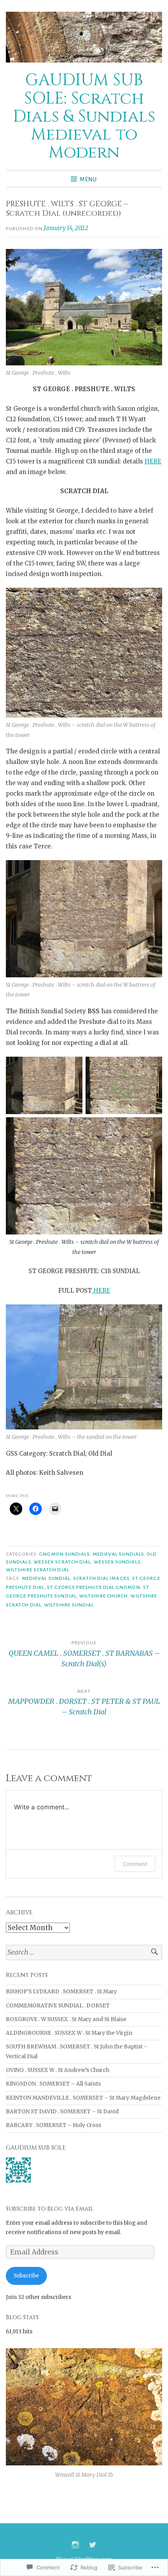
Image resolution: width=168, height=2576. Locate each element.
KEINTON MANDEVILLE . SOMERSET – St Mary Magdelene (83, 2098)
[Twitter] (93, 2545)
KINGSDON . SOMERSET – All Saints (53, 2084)
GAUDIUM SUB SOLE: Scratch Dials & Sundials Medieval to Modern (84, 116)
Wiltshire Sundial (69, 1605)
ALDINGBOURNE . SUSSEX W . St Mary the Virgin (69, 2033)
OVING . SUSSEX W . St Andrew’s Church (58, 2070)
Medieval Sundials (118, 1554)
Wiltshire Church (104, 1596)
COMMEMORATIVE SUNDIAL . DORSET (58, 2006)
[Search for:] (84, 1953)
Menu (88, 179)
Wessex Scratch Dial (62, 1562)
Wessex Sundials (117, 1562)
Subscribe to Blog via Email (50, 2209)
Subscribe (26, 2276)
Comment (135, 1864)
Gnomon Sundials (64, 1554)
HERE (153, 461)
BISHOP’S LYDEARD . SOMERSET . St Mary (61, 1992)
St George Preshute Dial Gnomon (93, 1587)
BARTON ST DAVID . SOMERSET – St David (62, 2112)
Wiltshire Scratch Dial (38, 1570)
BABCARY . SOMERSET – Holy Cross (54, 2125)
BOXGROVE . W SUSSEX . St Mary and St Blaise (66, 2019)
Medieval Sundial (46, 1578)
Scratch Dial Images (101, 1578)
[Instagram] (75, 2545)
